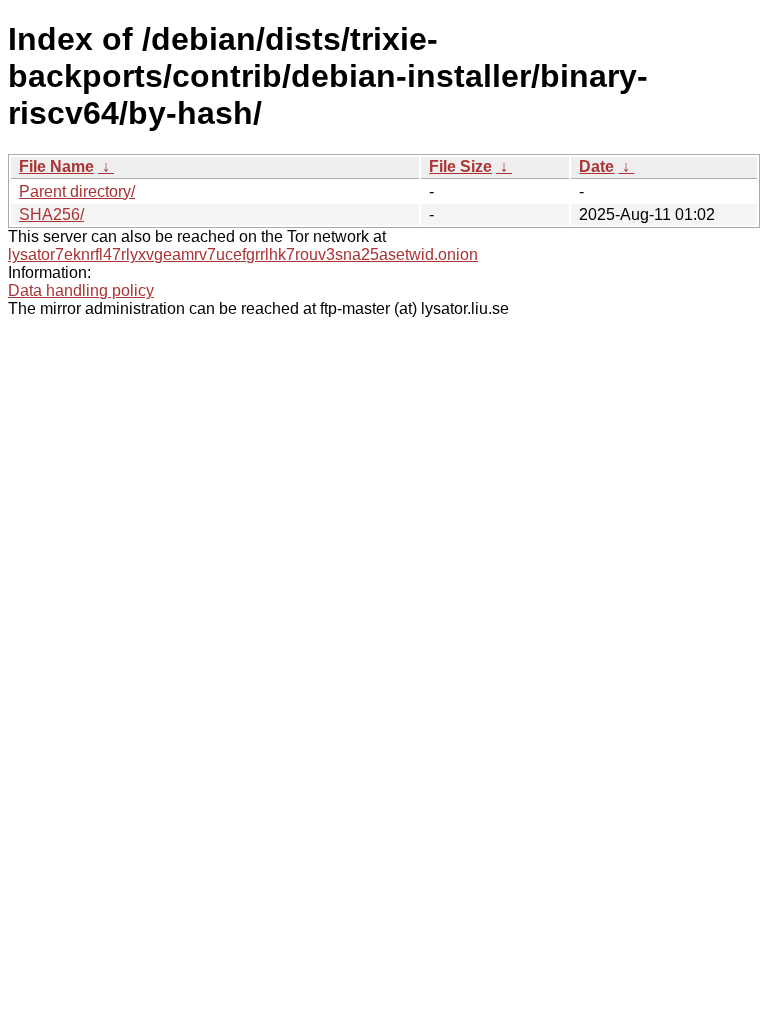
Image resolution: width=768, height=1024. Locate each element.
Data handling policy (81, 290)
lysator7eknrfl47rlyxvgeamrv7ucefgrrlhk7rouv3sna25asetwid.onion (243, 254)
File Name (56, 166)
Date (596, 166)
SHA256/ (51, 214)
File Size (460, 166)
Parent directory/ (77, 191)
